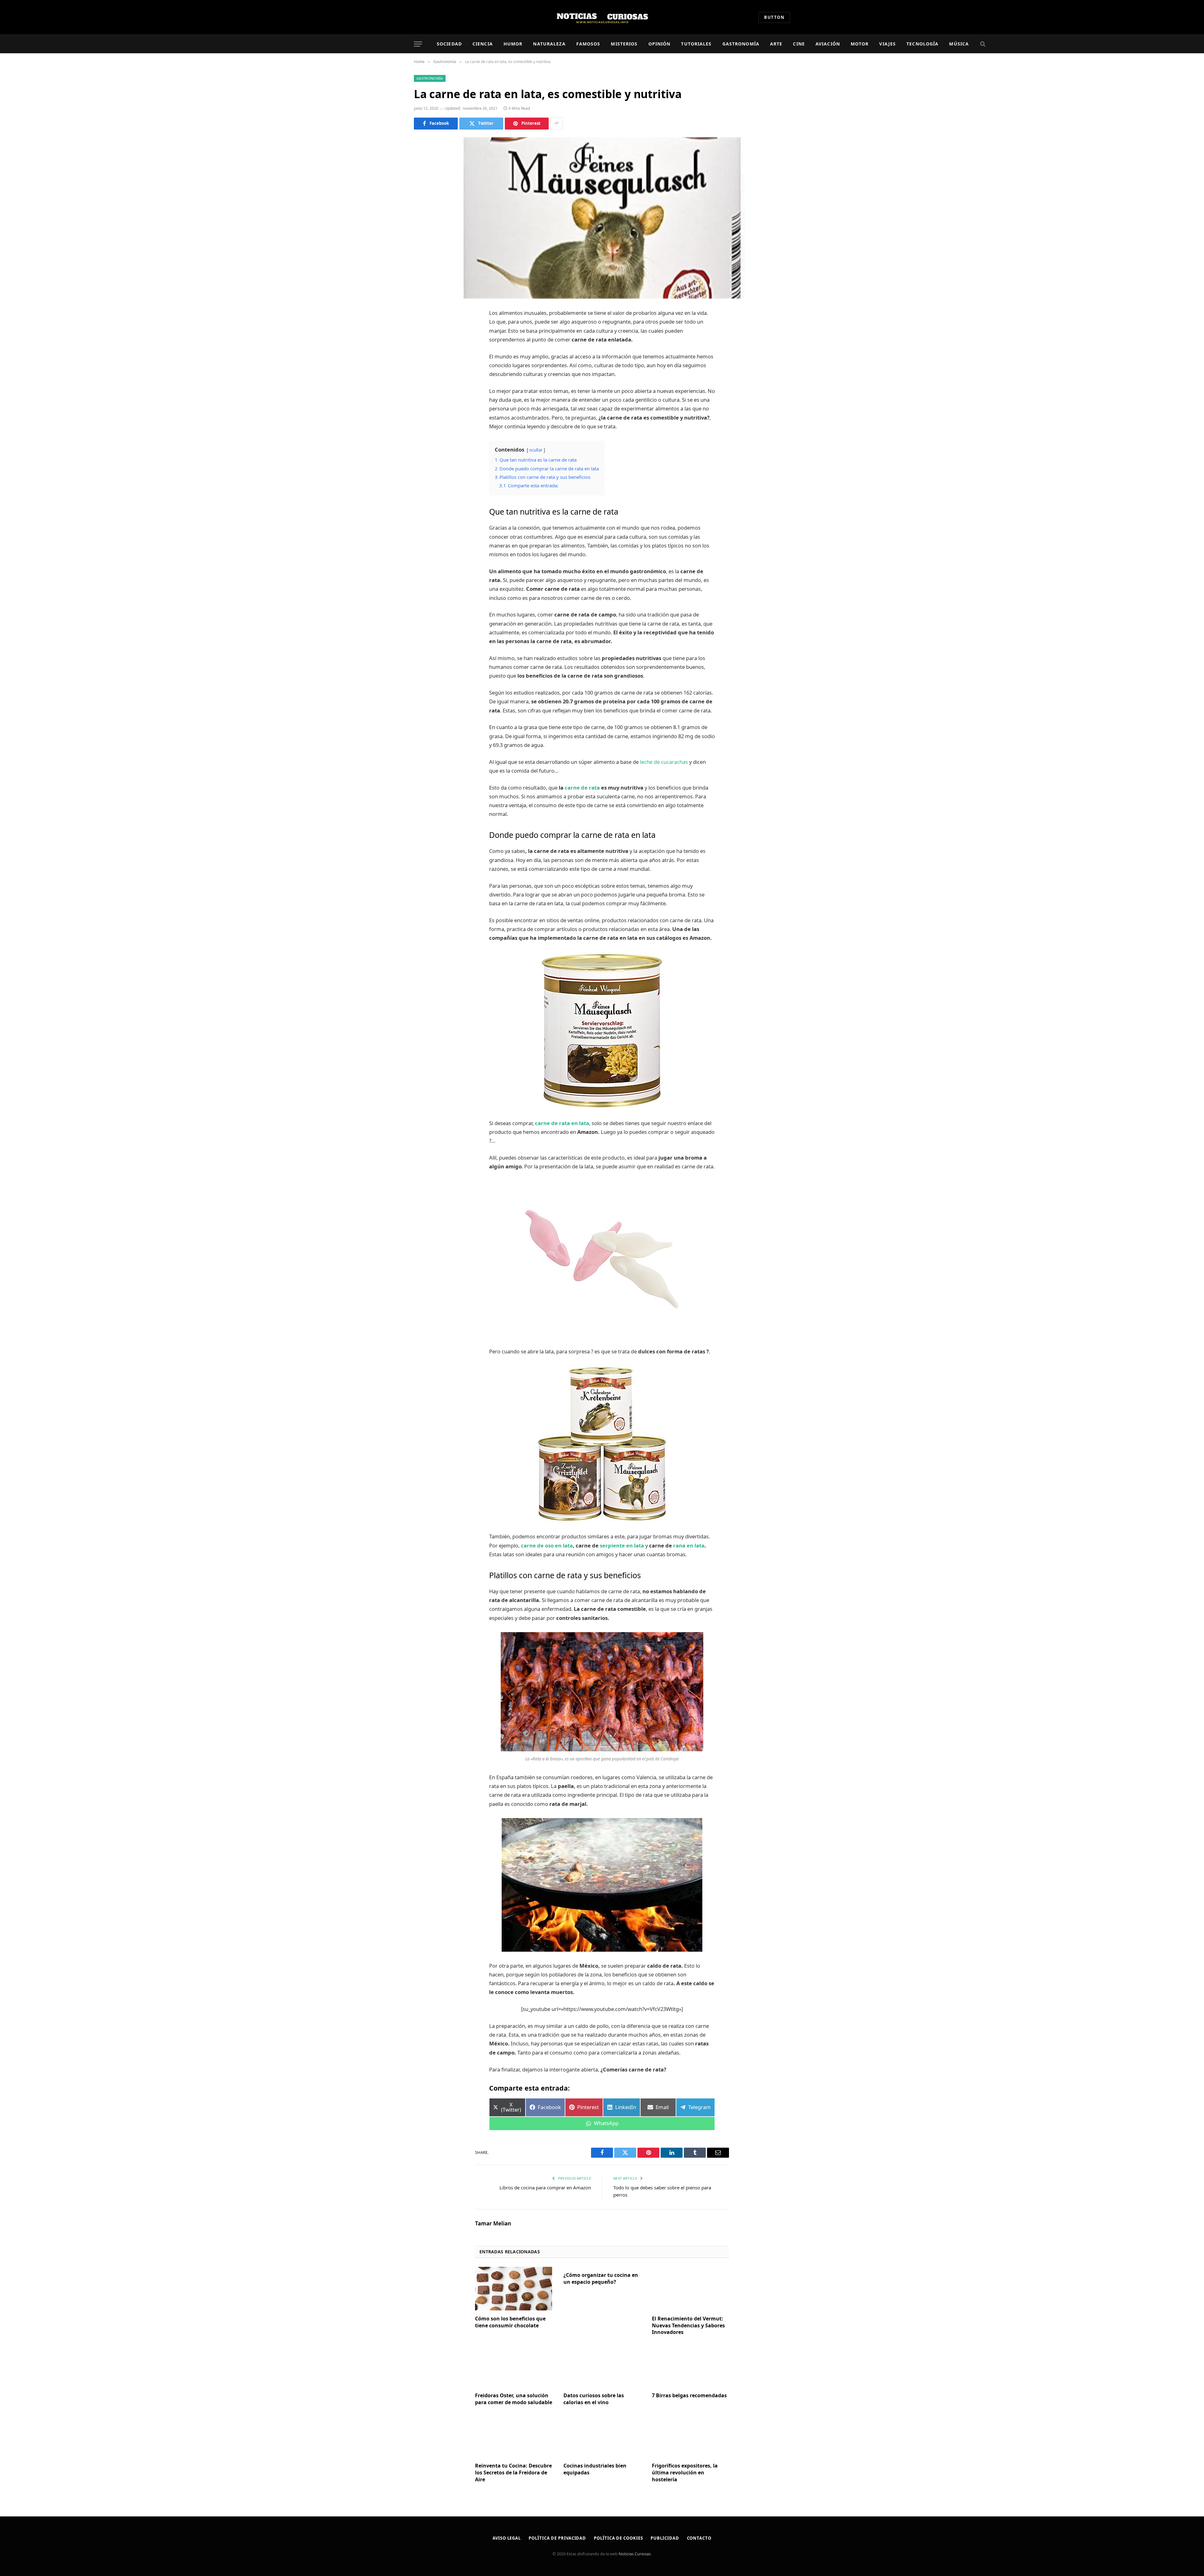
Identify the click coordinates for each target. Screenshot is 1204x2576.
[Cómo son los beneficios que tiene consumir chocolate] (514, 2288)
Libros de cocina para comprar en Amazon (545, 2187)
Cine (799, 44)
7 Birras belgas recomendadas (689, 2396)
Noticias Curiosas (635, 2554)
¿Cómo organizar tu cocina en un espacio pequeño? (601, 2279)
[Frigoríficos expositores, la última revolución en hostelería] (690, 2436)
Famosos (588, 44)
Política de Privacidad (557, 2538)
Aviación (828, 44)
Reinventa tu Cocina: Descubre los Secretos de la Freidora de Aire (513, 2473)
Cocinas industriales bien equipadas (595, 2469)
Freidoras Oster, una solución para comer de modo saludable (514, 2399)
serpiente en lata (623, 1545)
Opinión (660, 44)
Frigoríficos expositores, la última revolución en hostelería (685, 2473)
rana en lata (689, 1545)
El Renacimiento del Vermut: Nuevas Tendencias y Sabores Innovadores (688, 2326)
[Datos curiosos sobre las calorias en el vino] (602, 2366)
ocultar (536, 450)
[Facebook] (425, 330)
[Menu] (418, 44)
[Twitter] (425, 346)
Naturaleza (549, 44)
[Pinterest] (425, 378)
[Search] (982, 44)
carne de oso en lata (547, 1545)
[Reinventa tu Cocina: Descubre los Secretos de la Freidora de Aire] (514, 2436)
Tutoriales (696, 44)
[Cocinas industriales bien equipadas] (602, 2436)
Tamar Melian (493, 2224)
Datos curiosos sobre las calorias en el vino (594, 2399)
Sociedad (449, 44)
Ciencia (483, 44)
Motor (860, 44)
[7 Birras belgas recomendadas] (690, 2366)
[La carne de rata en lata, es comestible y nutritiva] (602, 218)
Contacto (699, 2538)
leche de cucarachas (664, 762)
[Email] (425, 394)
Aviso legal (507, 2538)
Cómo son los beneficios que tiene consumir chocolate (510, 2322)
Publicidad (665, 2538)
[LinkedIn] (425, 362)
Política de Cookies (618, 2538)
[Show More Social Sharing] (557, 124)
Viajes (887, 44)
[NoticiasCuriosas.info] (602, 17)
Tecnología (922, 44)
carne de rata (582, 788)
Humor (513, 44)
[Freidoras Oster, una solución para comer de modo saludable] (514, 2366)
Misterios (624, 44)
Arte (776, 44)
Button (774, 17)
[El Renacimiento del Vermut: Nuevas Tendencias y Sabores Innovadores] (690, 2288)
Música (959, 44)
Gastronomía (741, 44)
